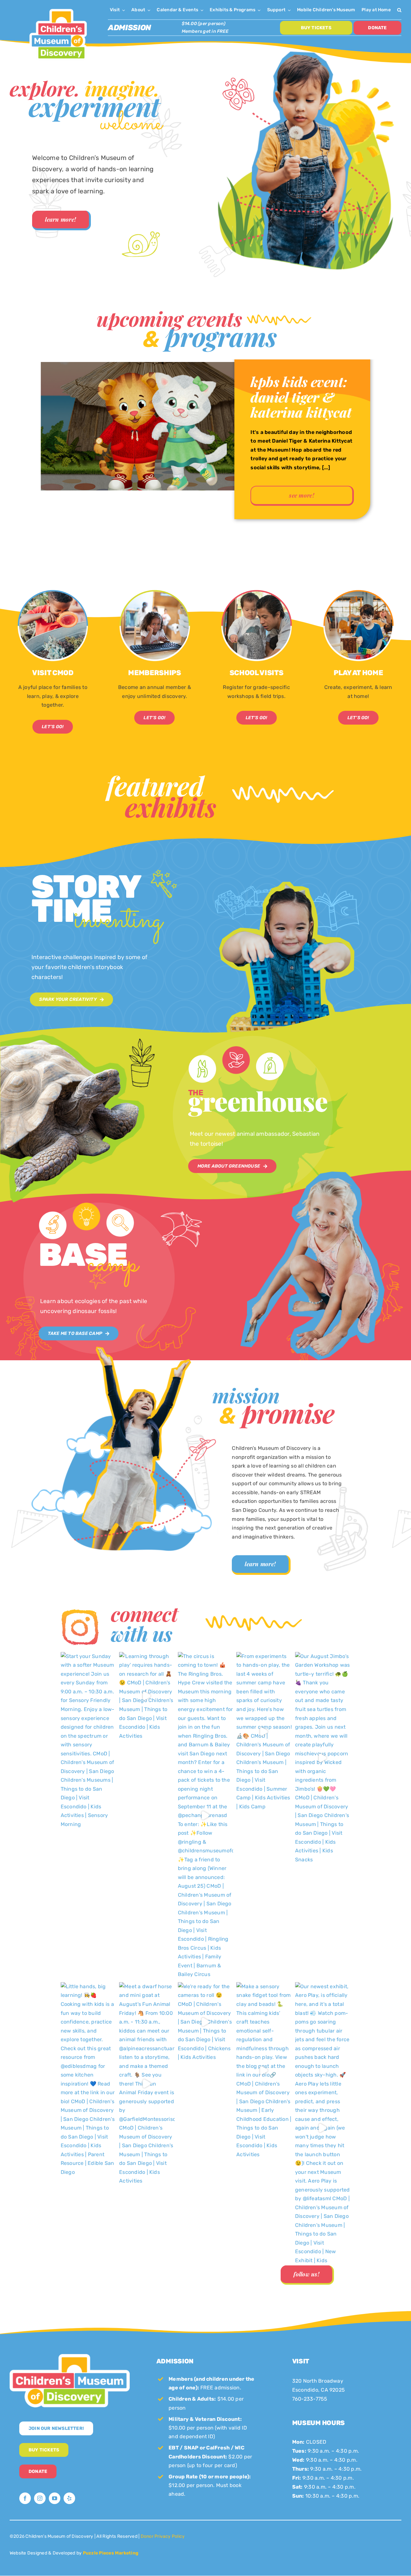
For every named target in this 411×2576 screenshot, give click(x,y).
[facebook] (25, 2498)
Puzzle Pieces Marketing (111, 2553)
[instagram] (40, 2498)
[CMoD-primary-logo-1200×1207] (58, 8)
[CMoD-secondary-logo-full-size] (70, 2356)
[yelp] (69, 2498)
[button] (399, 10)
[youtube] (55, 2498)
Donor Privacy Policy (163, 2536)
